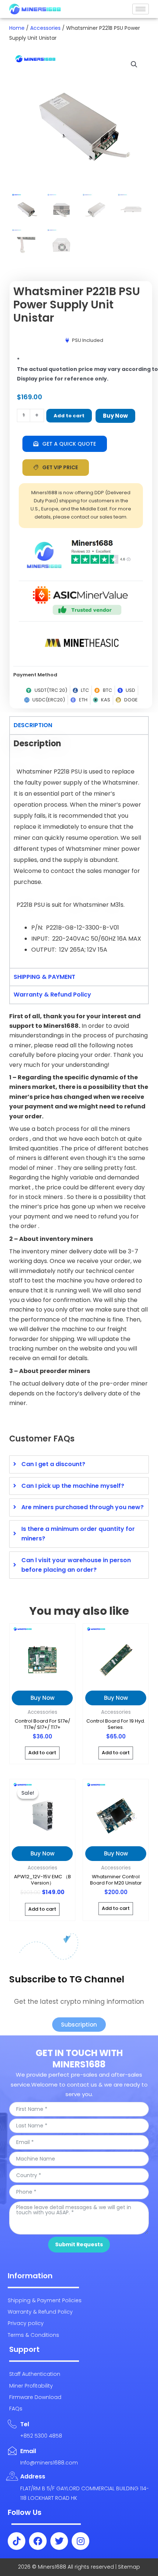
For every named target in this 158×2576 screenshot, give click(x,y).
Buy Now (115, 416)
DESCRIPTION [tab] (33, 725)
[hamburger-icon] (141, 9)
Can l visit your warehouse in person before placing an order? (76, 1565)
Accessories (45, 28)
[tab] (79, 1464)
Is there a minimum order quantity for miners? (78, 1534)
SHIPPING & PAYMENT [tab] (44, 977)
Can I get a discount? (53, 1464)
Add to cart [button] (42, 1753)
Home (17, 28)
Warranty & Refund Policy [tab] (52, 995)
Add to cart (69, 416)
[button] (134, 64)
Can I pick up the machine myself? (73, 1486)
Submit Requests (79, 2244)
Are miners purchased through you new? (82, 1507)
